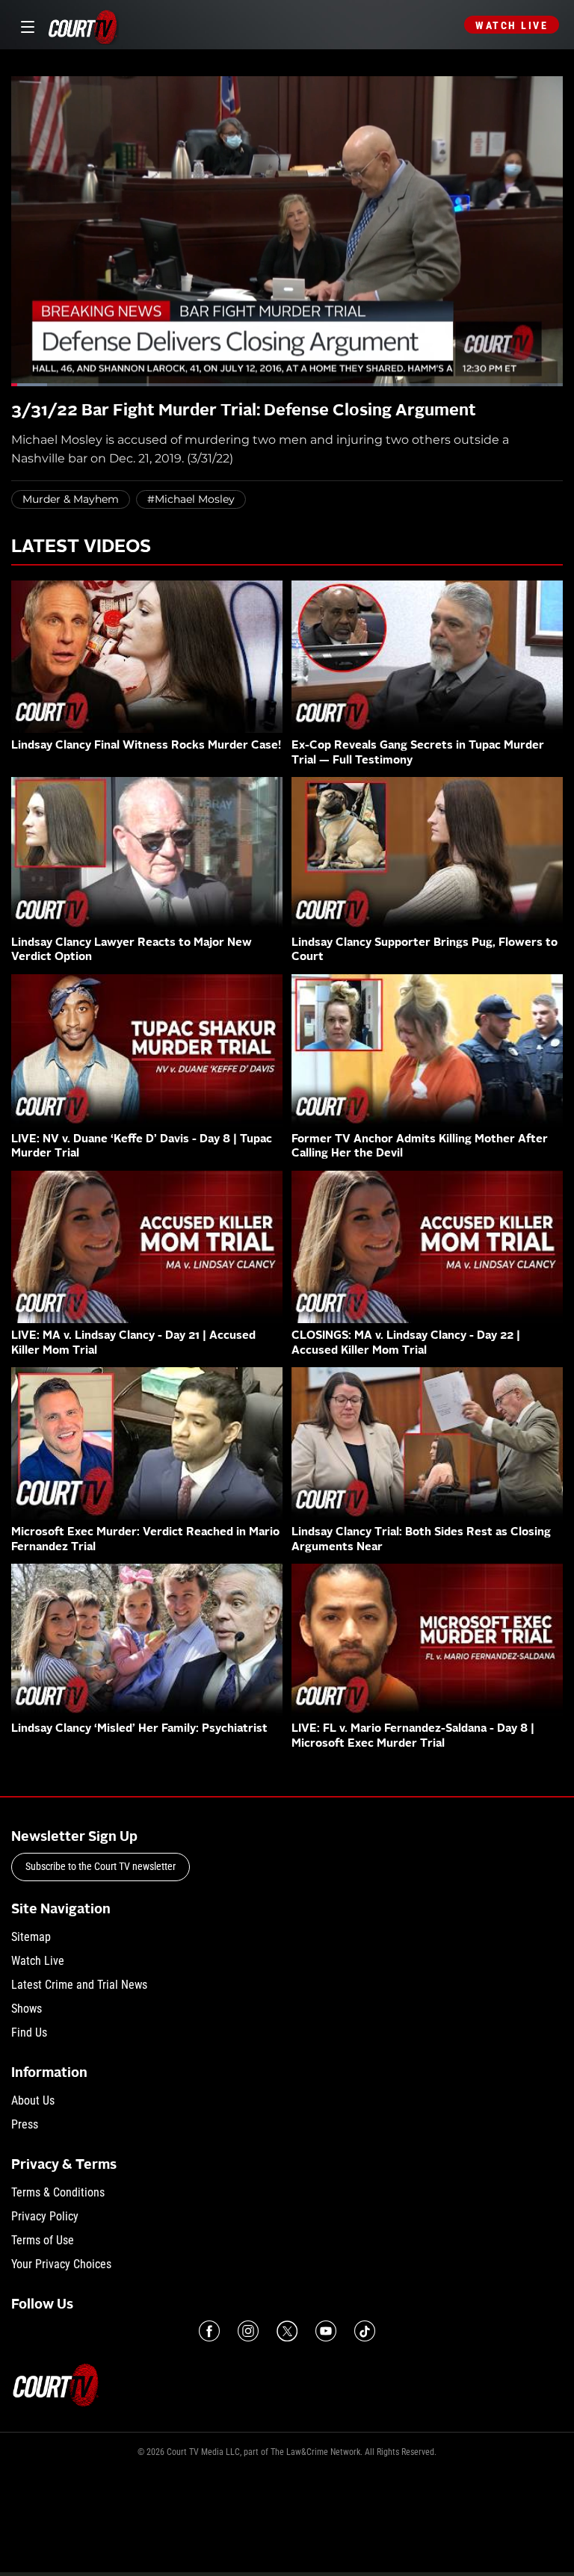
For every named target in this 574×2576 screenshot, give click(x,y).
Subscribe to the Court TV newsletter (101, 1866)
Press (25, 2124)
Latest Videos (81, 548)
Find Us (29, 2032)
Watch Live (512, 25)
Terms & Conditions (58, 2192)
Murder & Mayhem (71, 499)
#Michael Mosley (191, 499)
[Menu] (25, 25)
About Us (33, 2100)
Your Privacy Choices (61, 2264)
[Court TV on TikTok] (365, 2331)
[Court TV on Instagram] (248, 2331)
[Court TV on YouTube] (326, 2331)
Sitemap (31, 1937)
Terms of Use (43, 2240)
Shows (27, 2009)
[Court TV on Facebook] (209, 2331)
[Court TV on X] (287, 2331)
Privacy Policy (45, 2216)
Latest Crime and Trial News (79, 1985)
